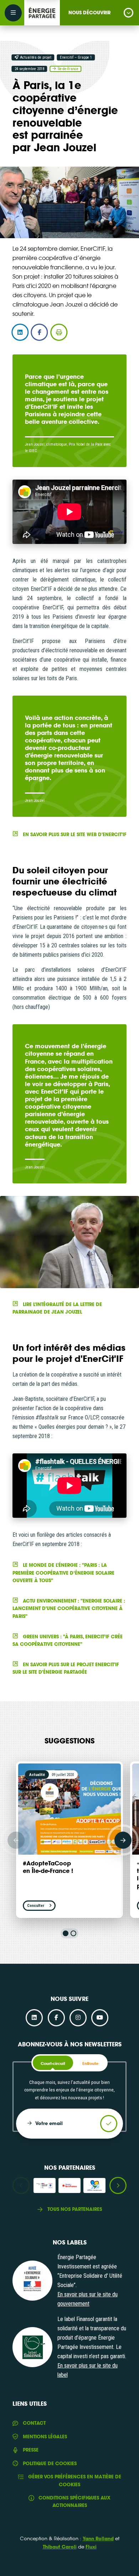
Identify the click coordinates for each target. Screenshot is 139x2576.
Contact (34, 2423)
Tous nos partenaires (74, 2209)
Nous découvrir (89, 13)
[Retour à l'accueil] (42, 13)
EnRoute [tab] (90, 2064)
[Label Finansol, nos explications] (32, 2347)
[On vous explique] (32, 2281)
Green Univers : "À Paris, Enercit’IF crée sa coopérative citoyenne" (67, 1640)
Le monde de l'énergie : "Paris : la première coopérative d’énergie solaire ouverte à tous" (63, 1573)
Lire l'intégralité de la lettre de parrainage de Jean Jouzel (57, 1308)
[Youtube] (100, 2018)
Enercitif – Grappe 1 (76, 57)
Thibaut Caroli (60, 2547)
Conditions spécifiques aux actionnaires (74, 2501)
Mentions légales (45, 2437)
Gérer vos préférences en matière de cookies (75, 2480)
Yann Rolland (98, 2538)
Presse (30, 2450)
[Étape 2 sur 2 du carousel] (73, 1933)
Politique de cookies (50, 2463)
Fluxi (91, 2547)
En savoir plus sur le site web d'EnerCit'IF (74, 834)
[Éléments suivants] (123, 1840)
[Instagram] (78, 2018)
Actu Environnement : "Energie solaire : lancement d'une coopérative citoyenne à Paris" (69, 1608)
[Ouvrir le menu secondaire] (13, 13)
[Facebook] (56, 2018)
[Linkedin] (34, 2018)
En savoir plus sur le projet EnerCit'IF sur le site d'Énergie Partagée (66, 1668)
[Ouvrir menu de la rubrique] (128, 13)
